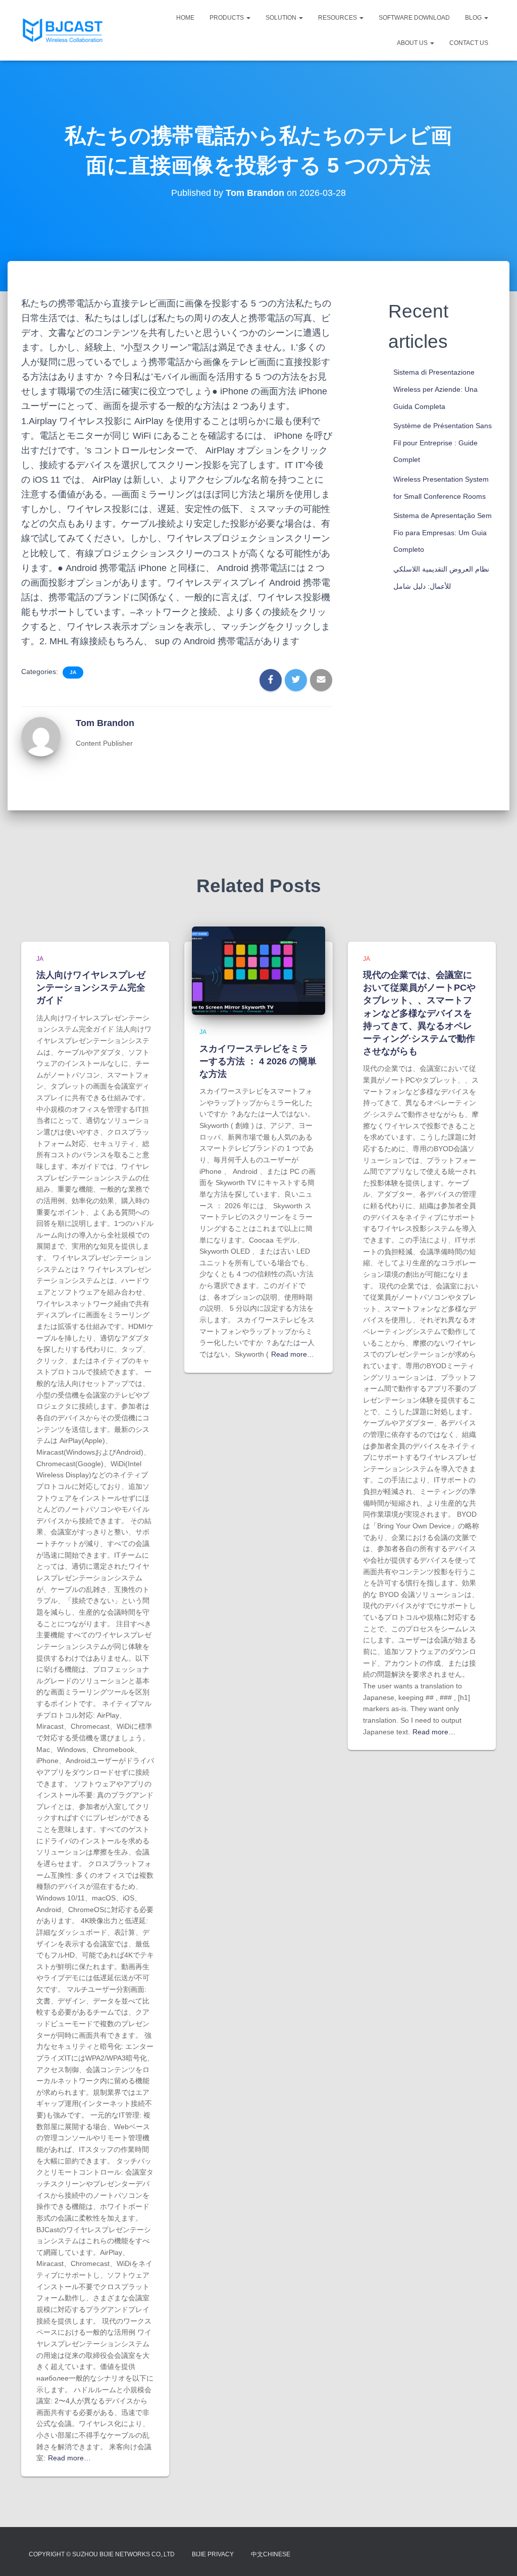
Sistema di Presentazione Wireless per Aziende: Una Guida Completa (435, 389)
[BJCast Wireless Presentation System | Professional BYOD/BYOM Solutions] (63, 30)
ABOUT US (413, 43)
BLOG (474, 18)
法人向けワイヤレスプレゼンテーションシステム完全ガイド (91, 988)
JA (73, 672)
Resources (338, 18)
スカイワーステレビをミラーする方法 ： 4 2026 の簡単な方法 (258, 1061)
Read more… (69, 2458)
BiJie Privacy (213, 2554)
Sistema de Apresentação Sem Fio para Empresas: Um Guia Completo (443, 532)
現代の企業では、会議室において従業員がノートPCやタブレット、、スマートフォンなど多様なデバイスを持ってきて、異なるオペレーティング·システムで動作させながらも (419, 1013)
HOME (185, 18)
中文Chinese (271, 2554)
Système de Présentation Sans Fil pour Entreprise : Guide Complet (443, 443)
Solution (282, 18)
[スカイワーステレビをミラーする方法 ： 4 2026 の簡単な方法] (258, 970)
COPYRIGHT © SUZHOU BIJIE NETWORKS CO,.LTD (102, 2554)
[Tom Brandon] (41, 736)
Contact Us (469, 43)
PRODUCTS (227, 18)
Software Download (414, 18)
